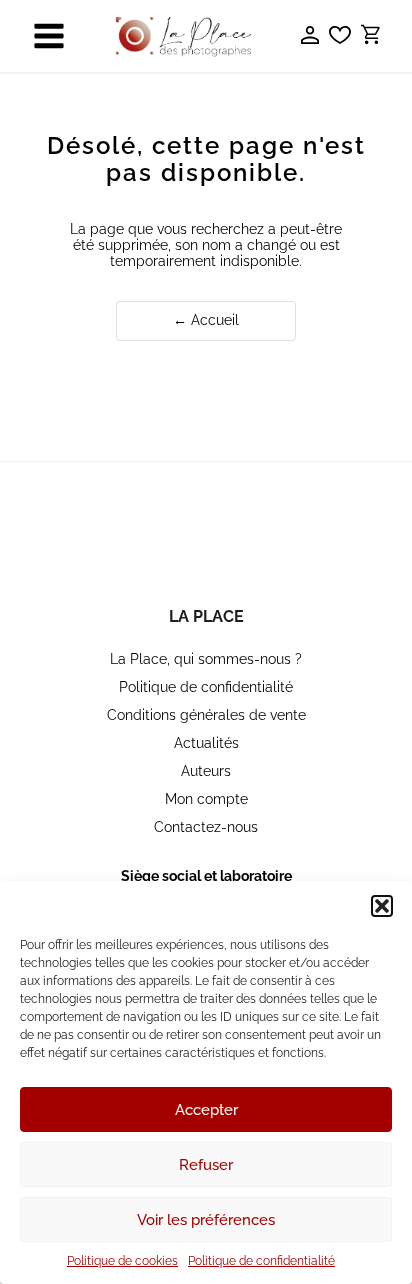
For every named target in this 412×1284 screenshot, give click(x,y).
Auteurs (206, 771)
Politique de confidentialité (261, 1261)
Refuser (206, 1165)
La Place (206, 616)
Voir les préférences (206, 1220)
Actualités (206, 743)
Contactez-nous (206, 827)
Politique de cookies (122, 1261)
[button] (382, 906)
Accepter (206, 1110)
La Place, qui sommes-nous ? (206, 659)
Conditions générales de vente (206, 715)
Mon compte (206, 799)
